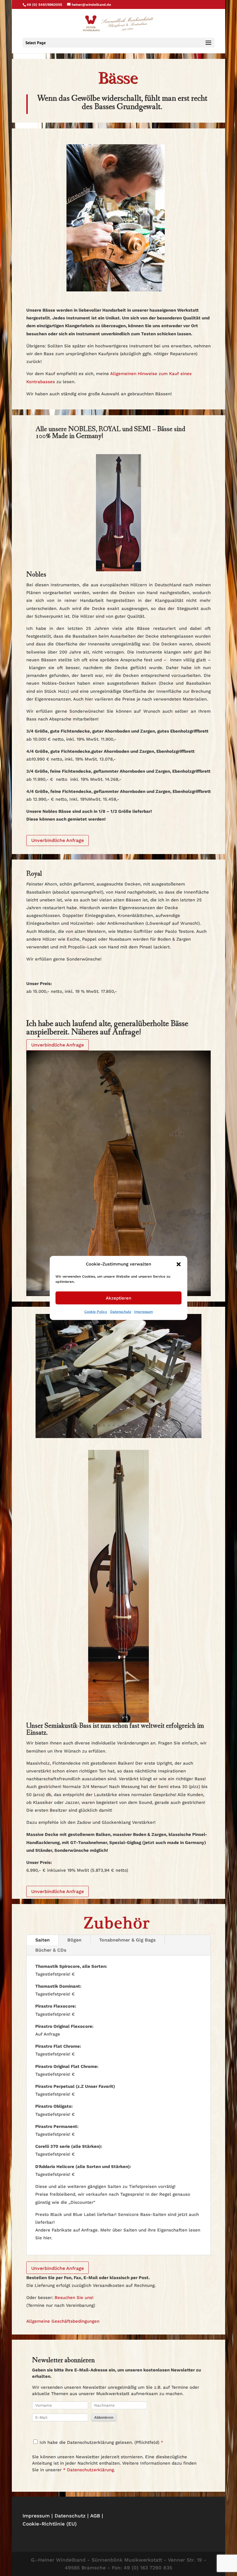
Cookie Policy (96, 1312)
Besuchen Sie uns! (74, 2298)
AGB (95, 2516)
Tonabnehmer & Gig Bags (127, 1940)
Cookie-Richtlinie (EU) (50, 2524)
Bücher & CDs (51, 1950)
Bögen (74, 1940)
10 (138, 1425)
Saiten (42, 1940)
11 (143, 1425)
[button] (179, 1264)
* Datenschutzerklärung (88, 2470)
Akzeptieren (118, 1298)
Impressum (144, 1312)
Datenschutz (121, 1312)
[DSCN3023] (118, 1436)
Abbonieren (104, 2417)
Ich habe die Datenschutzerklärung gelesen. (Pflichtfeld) (99, 2442)
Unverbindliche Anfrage (58, 840)
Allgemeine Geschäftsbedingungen (63, 2321)
